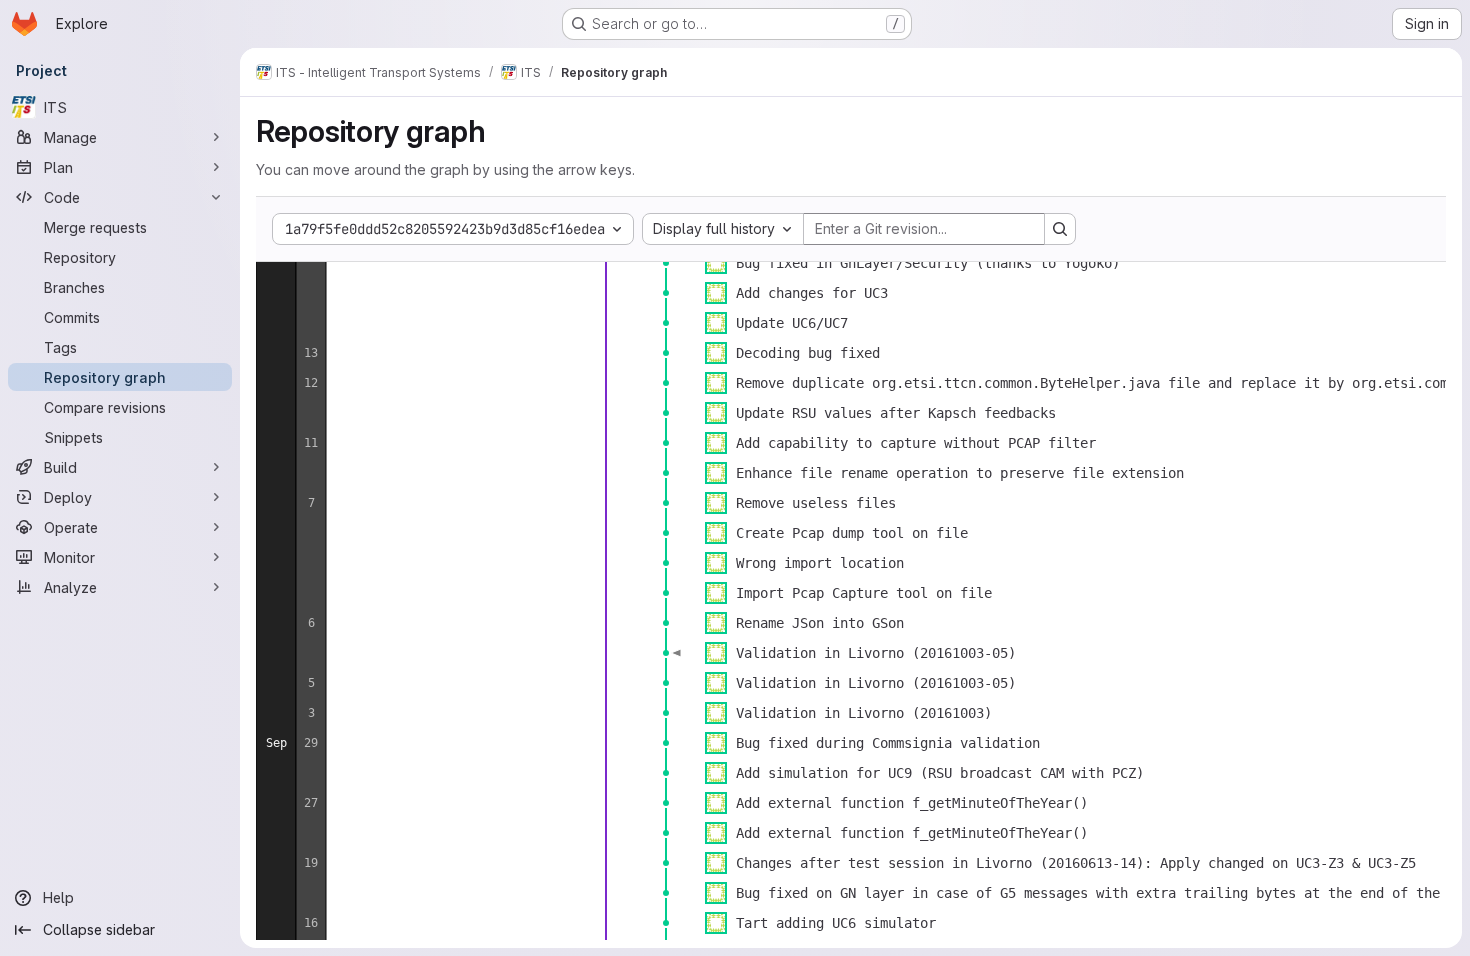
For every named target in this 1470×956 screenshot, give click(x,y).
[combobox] (723, 229)
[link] (666, 263)
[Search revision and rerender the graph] (1060, 229)
